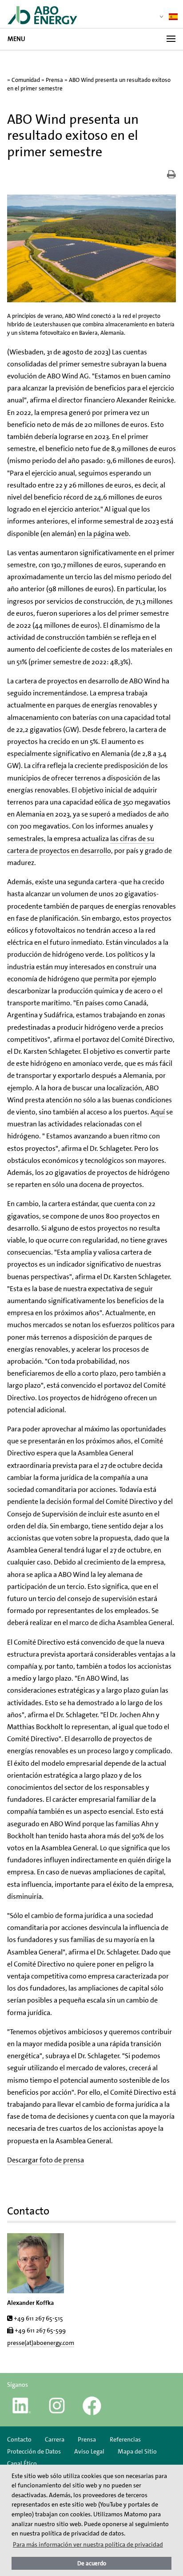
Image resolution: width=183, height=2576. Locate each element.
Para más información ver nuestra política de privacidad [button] (88, 2544)
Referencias (125, 2439)
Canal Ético (22, 2463)
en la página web (103, 534)
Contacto (19, 2439)
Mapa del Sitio (137, 2451)
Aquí (158, 1112)
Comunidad (26, 80)
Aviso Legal (89, 2451)
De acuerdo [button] (92, 2563)
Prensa (54, 80)
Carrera (55, 2439)
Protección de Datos (34, 2451)
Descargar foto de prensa (46, 2160)
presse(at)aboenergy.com (41, 2343)
